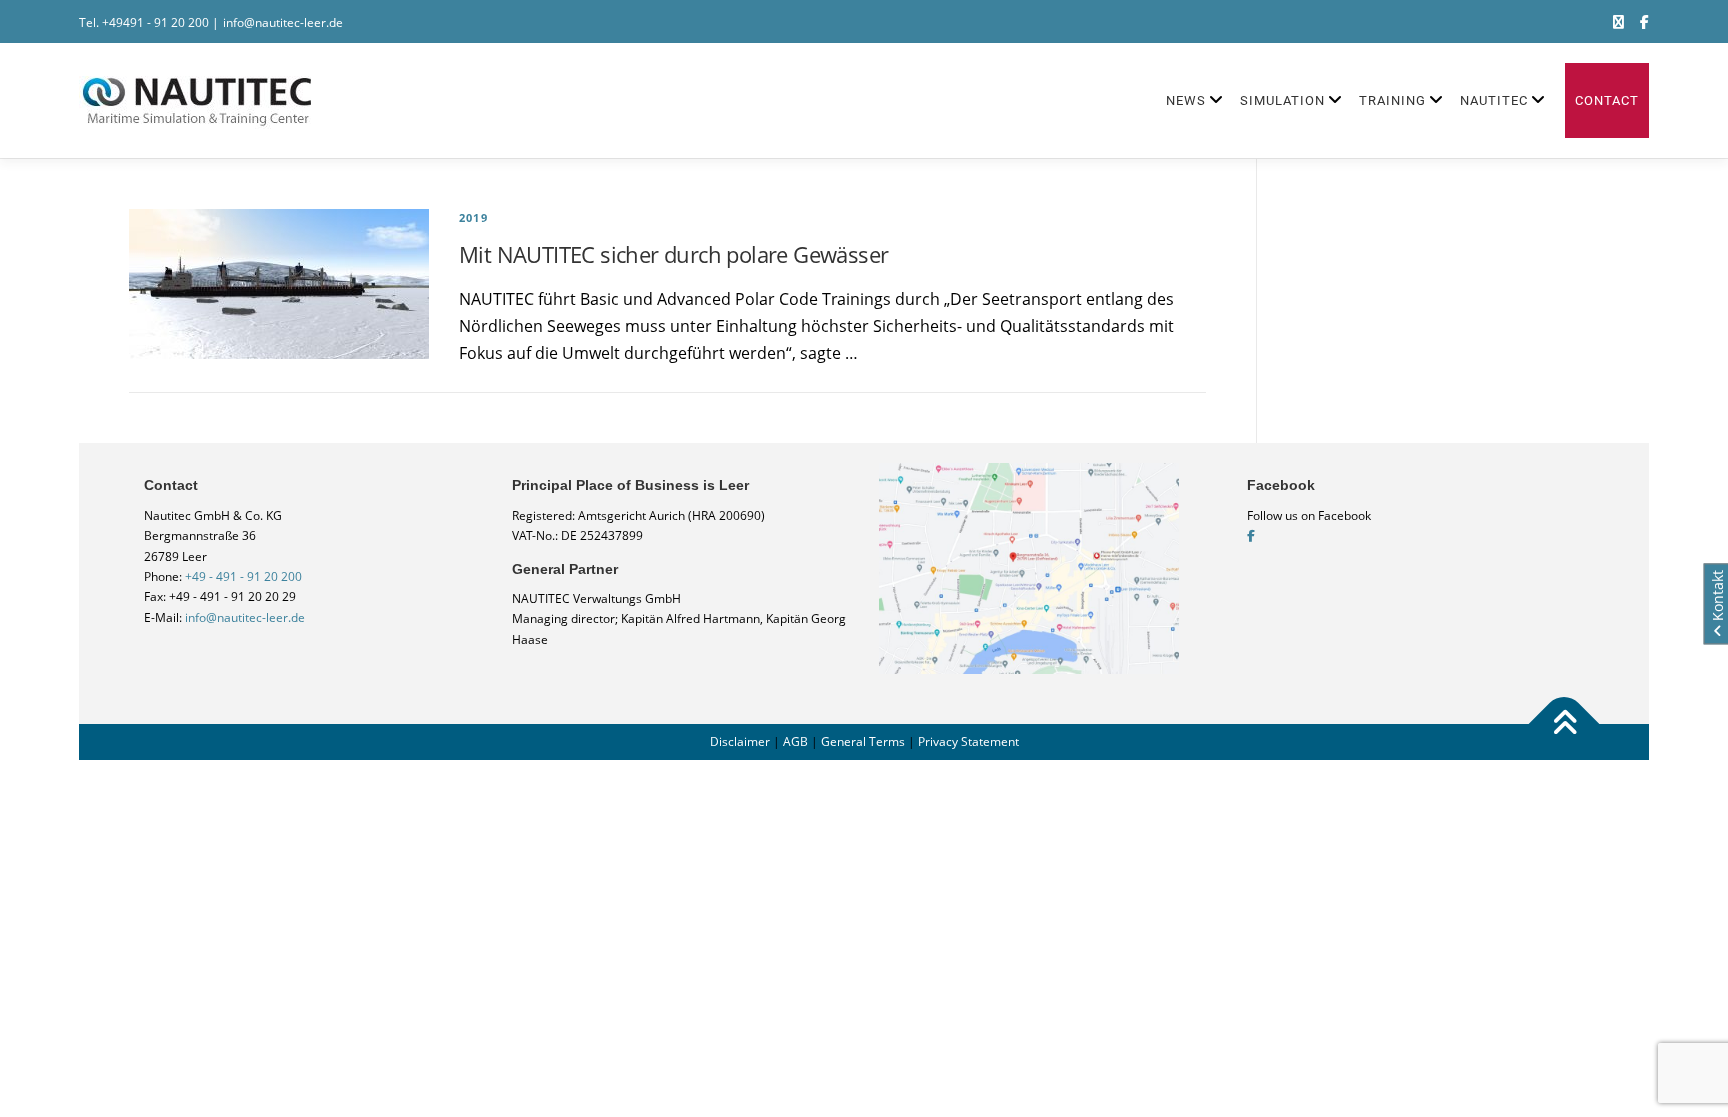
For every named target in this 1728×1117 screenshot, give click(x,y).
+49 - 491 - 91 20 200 (243, 576)
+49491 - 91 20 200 (155, 22)
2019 (473, 217)
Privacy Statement (968, 741)
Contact (1607, 100)
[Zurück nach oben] (1564, 723)
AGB (795, 741)
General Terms (863, 741)
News (1186, 100)
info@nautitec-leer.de (283, 22)
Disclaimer (740, 741)
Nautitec (1494, 100)
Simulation (1282, 100)
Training (1392, 100)
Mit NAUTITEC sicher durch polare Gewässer (673, 254)
